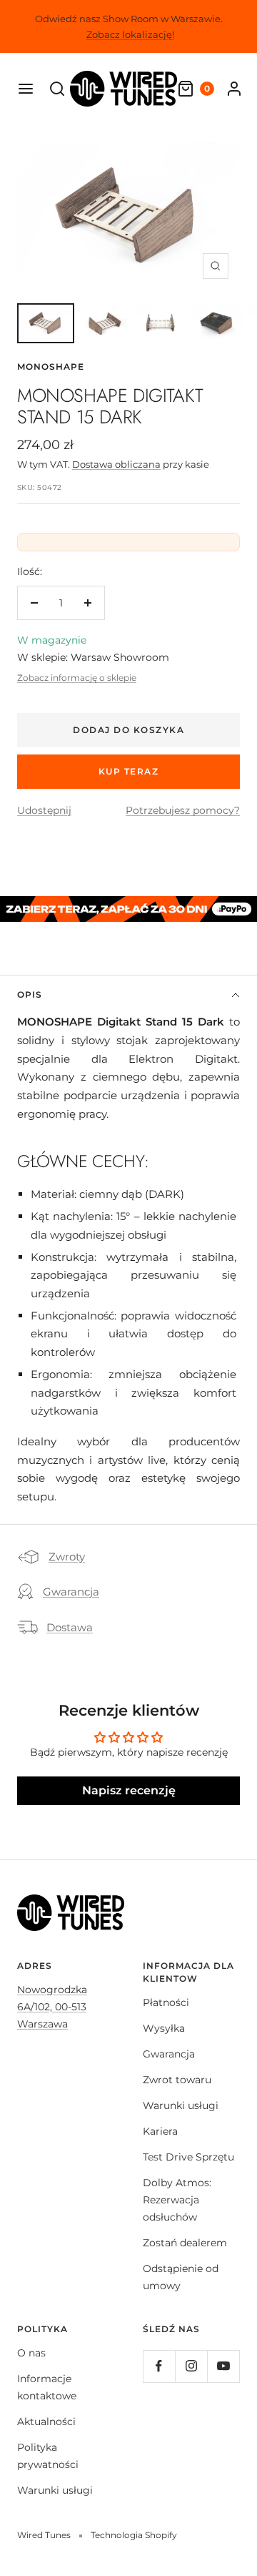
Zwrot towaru (177, 2080)
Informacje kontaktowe (47, 2387)
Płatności (166, 2002)
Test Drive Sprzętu (188, 2157)
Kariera (160, 2131)
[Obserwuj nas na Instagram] (191, 2366)
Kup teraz (129, 771)
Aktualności (46, 2422)
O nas (31, 2353)
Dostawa (70, 1627)
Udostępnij (44, 810)
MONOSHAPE (51, 367)
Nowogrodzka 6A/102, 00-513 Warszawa (52, 2007)
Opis (30, 994)
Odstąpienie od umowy (181, 2277)
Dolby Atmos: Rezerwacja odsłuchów (177, 2200)
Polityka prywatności (48, 2456)
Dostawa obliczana (116, 464)
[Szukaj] (57, 89)
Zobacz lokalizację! (130, 34)
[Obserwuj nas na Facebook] (159, 2366)
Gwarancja (71, 1592)
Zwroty (67, 1557)
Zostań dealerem (185, 2243)
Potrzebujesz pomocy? (183, 810)
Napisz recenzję (129, 1790)
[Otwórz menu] (26, 89)
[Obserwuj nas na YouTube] (223, 2366)
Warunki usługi (181, 2105)
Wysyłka (164, 2028)
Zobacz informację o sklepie (77, 678)
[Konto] (234, 89)
